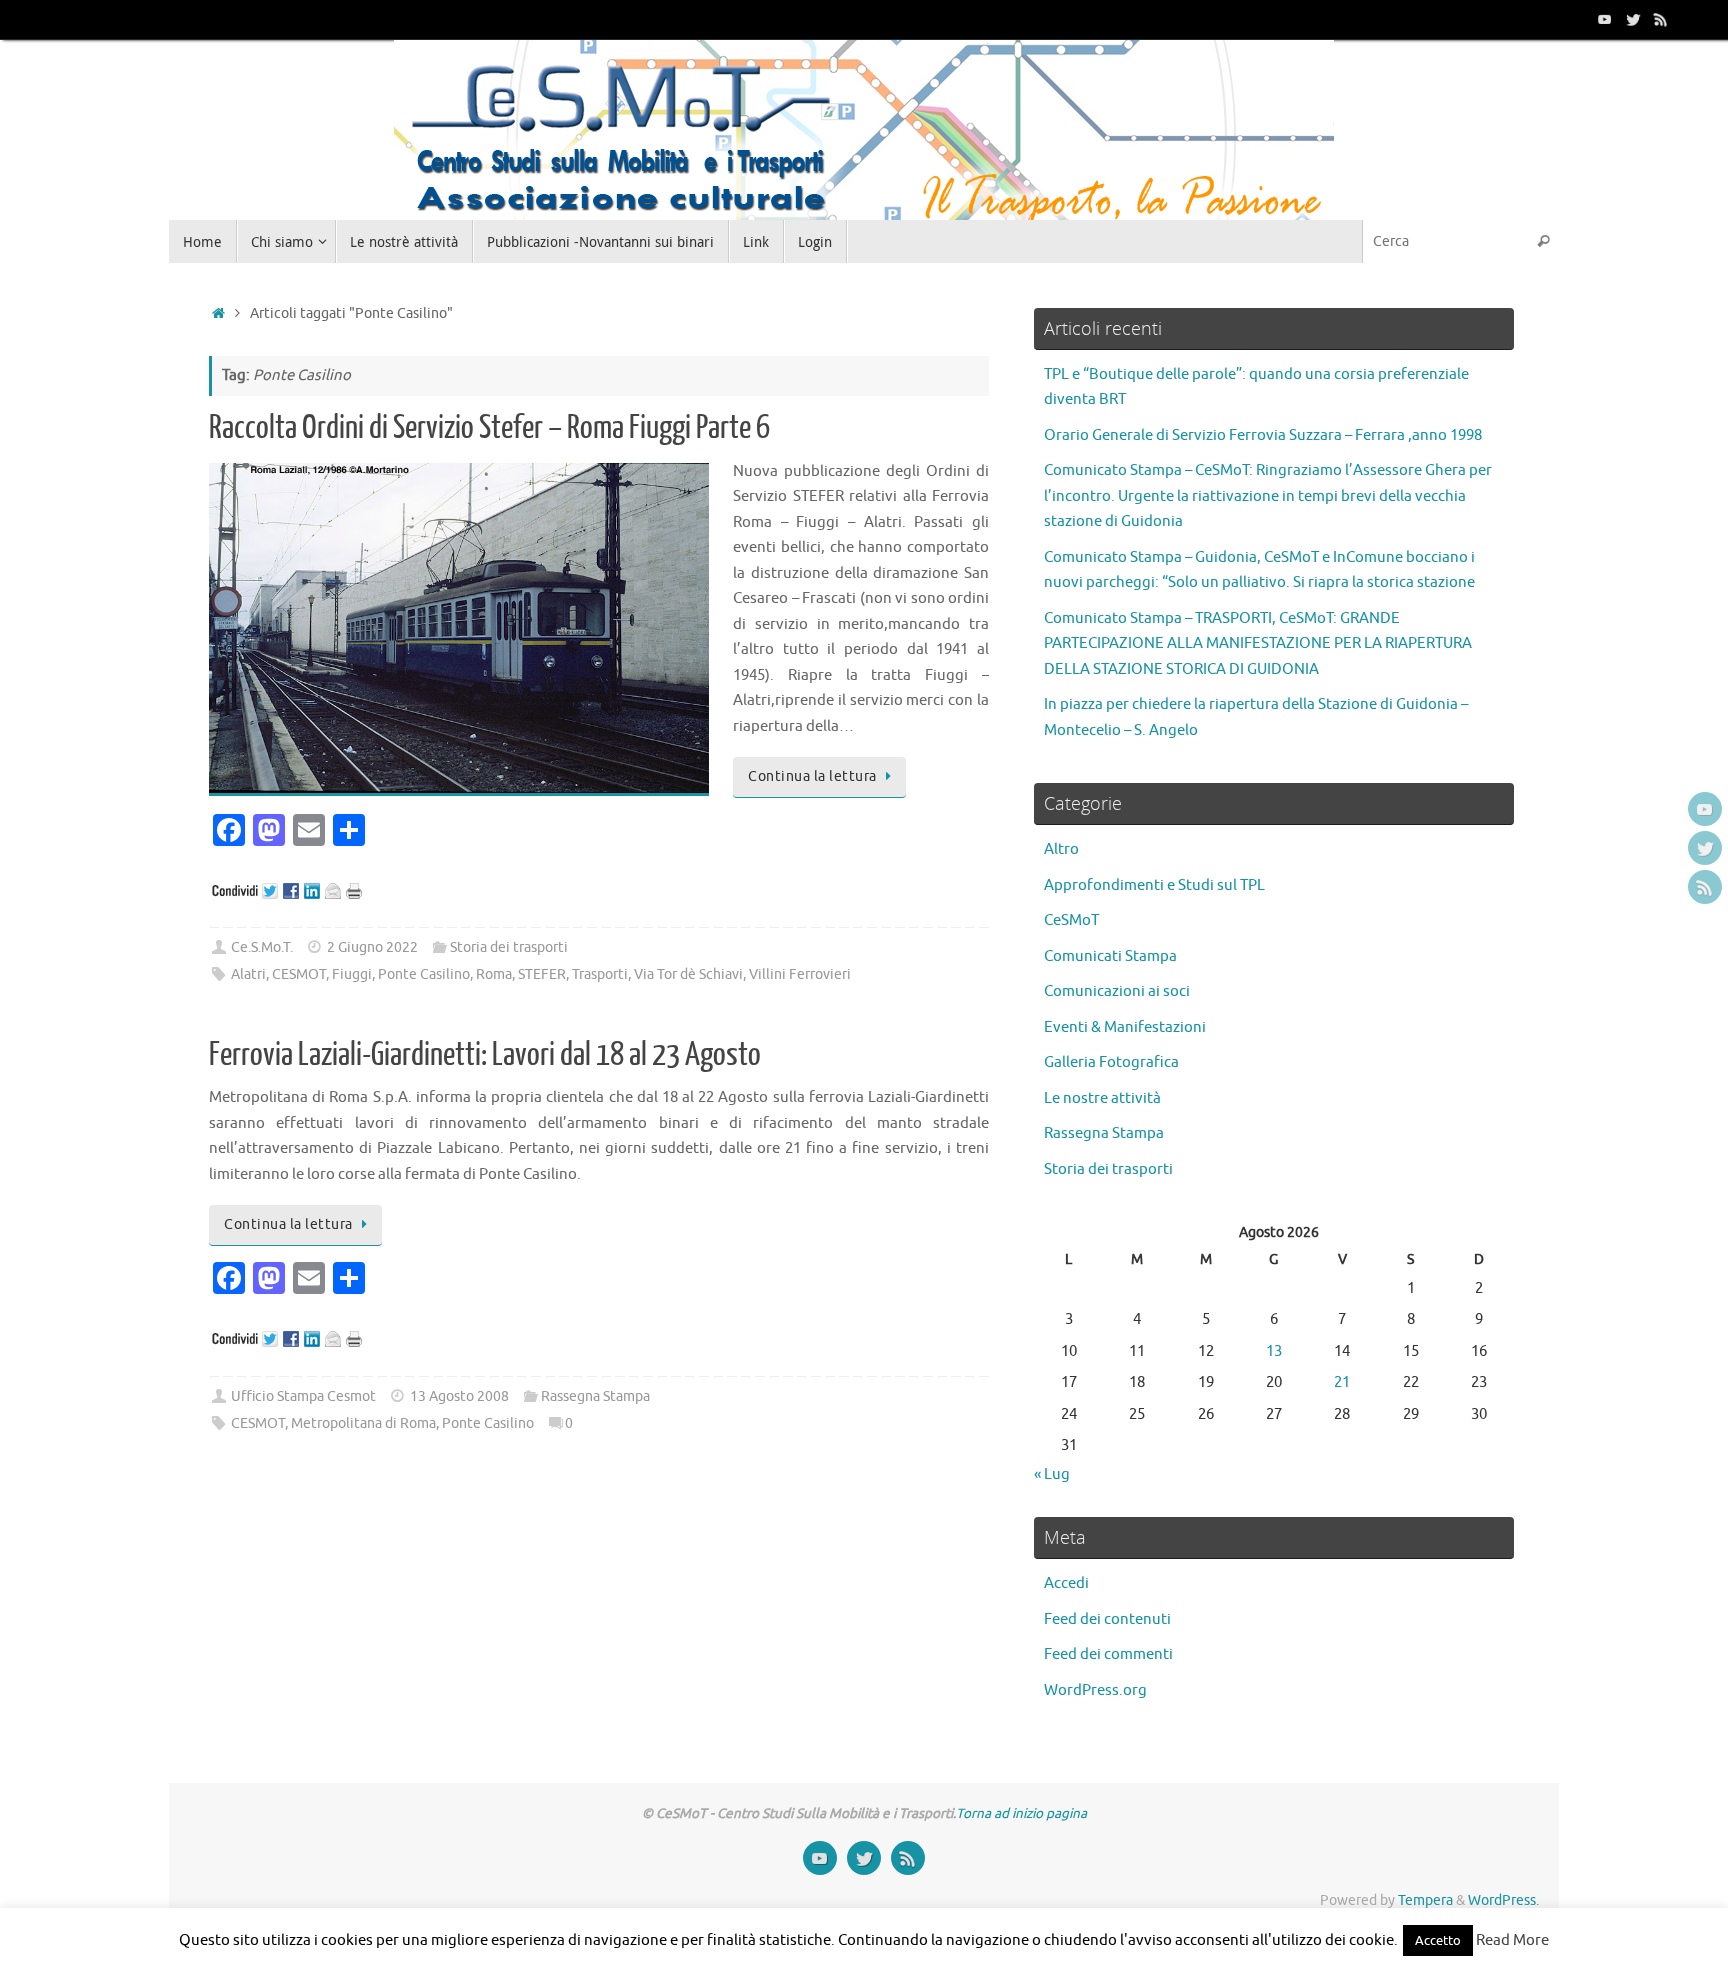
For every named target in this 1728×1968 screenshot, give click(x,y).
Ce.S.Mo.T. (262, 947)
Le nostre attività (1102, 1098)
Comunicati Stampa (1110, 956)
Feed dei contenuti (1107, 1619)
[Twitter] (1633, 19)
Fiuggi (352, 974)
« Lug (1052, 1474)
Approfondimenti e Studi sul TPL (1154, 885)
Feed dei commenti (1108, 1654)
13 (1274, 1351)
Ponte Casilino (424, 974)
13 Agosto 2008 (459, 1396)
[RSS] (1661, 19)
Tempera (1425, 1900)
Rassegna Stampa (595, 1396)
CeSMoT (1071, 920)
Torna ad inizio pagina (1021, 1813)
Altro (1061, 849)
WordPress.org (1095, 1690)
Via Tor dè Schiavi (688, 974)
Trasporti (600, 974)
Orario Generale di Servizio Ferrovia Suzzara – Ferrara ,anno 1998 (1263, 435)
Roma (494, 974)
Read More (1512, 1940)
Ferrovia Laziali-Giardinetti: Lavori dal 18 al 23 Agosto (485, 1055)
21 (1342, 1382)
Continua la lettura (812, 776)
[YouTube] (1605, 19)
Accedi (1066, 1583)
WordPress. (1503, 1900)
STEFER (542, 974)
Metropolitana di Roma (363, 1423)
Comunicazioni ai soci (1117, 991)
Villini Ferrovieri (800, 974)
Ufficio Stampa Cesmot (303, 1396)
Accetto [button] (1438, 1940)
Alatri (248, 974)
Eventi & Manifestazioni (1125, 1027)
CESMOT (299, 974)
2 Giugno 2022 (372, 947)
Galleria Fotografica (1111, 1062)
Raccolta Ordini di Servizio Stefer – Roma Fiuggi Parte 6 (489, 428)
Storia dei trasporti (509, 947)
